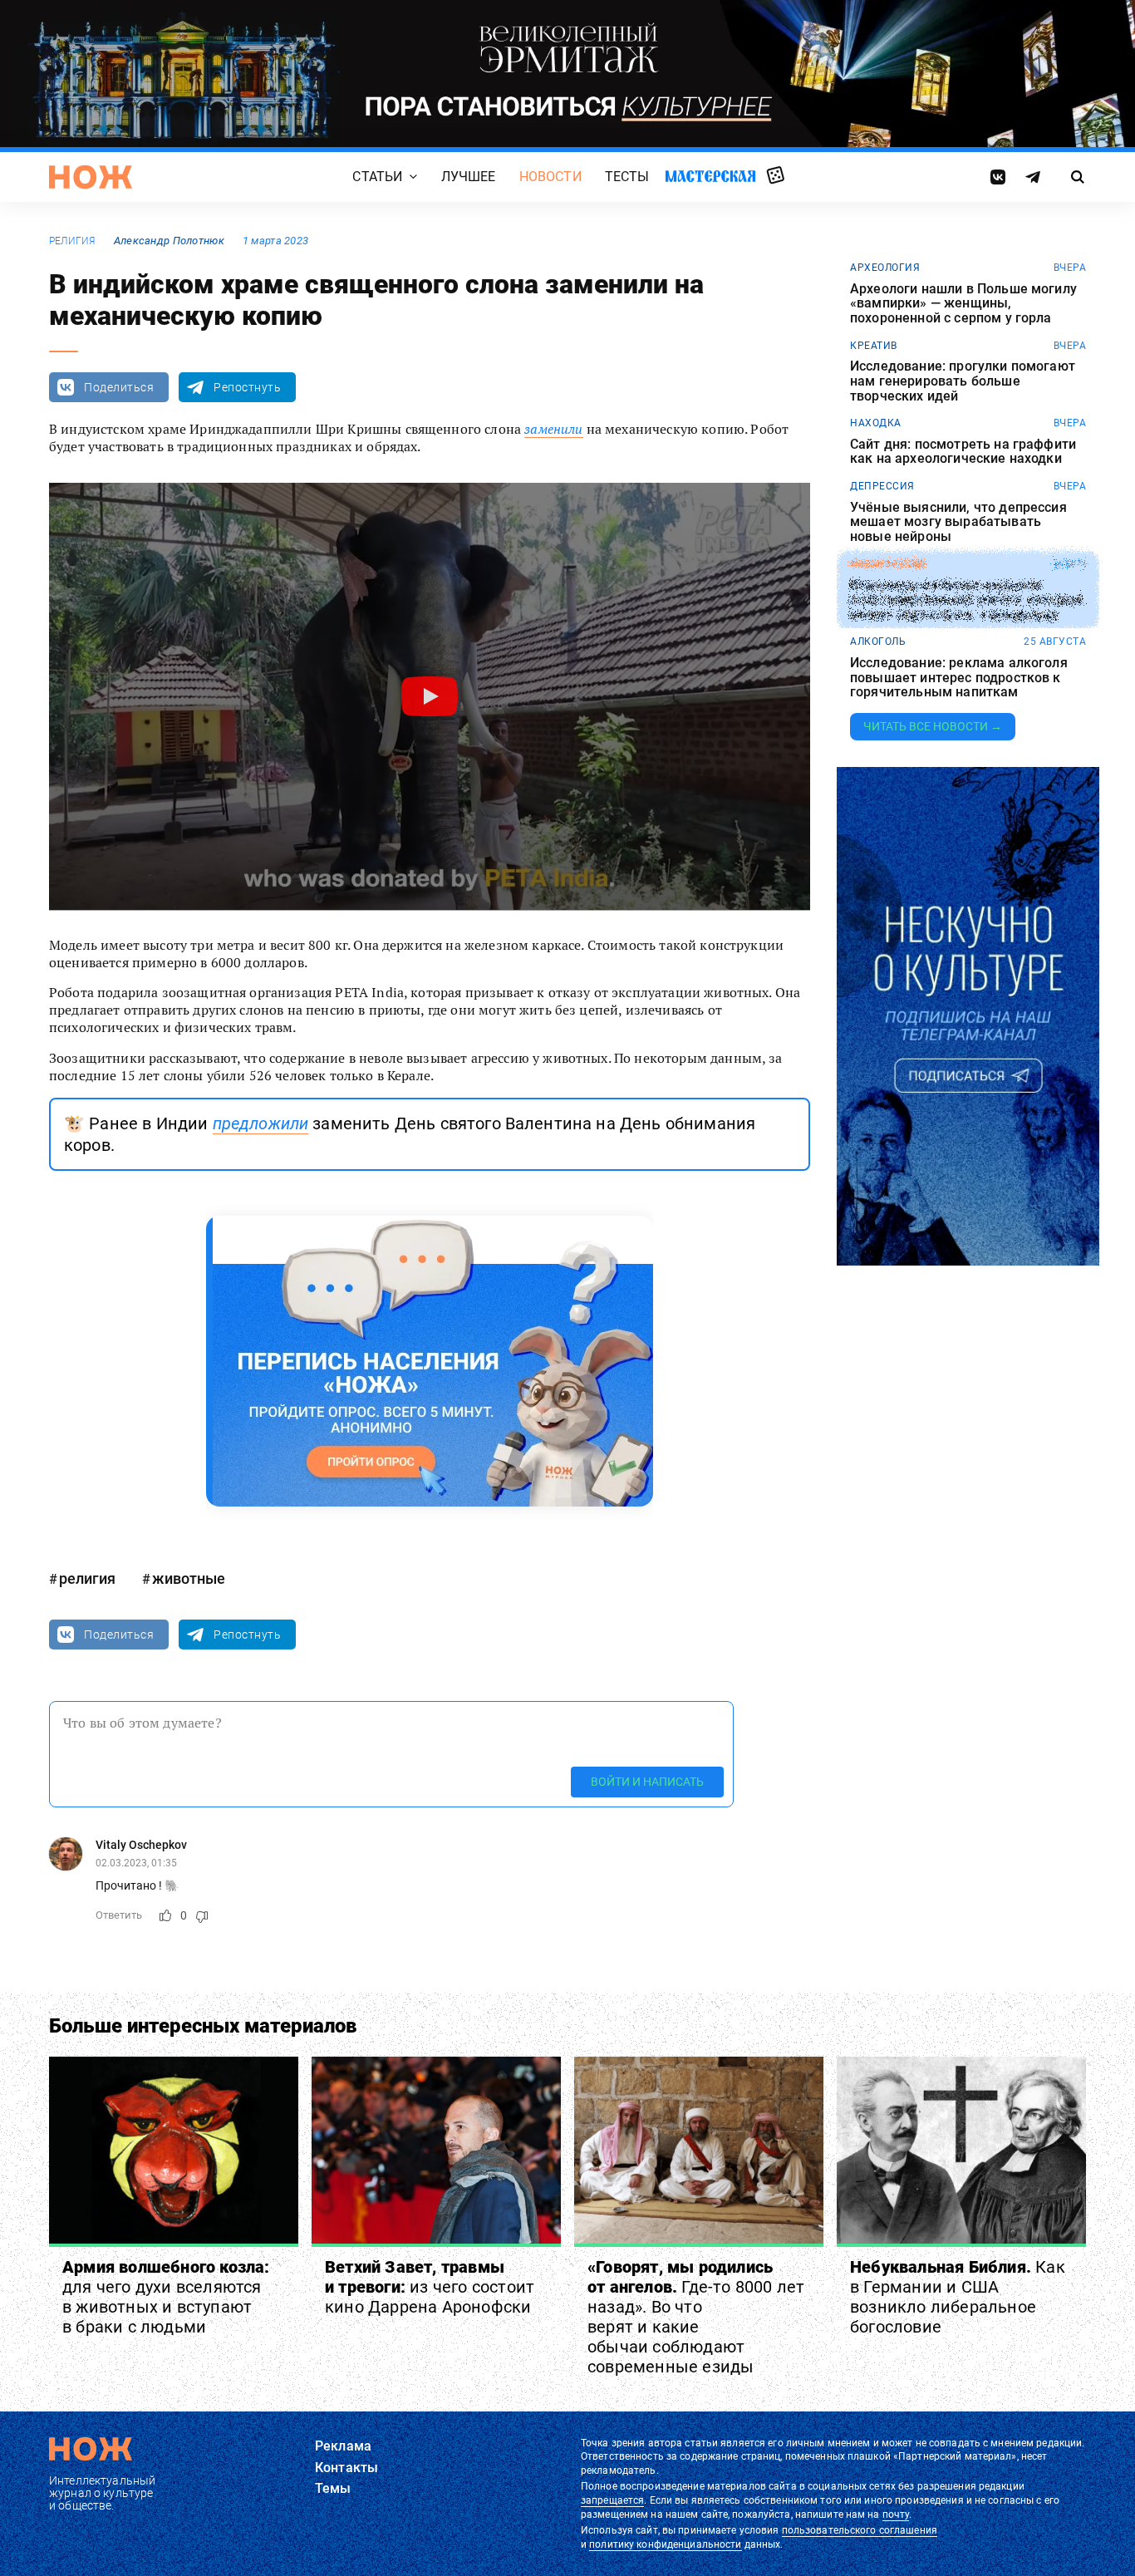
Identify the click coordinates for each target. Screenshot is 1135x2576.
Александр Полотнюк (169, 241)
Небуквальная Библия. (958, 2297)
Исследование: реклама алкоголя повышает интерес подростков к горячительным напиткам (959, 678)
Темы (333, 2488)
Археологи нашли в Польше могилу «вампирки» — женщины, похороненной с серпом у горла (963, 304)
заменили (553, 429)
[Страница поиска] (1078, 177)
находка (876, 423)
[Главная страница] (91, 177)
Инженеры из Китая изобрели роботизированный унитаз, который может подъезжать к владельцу (966, 600)
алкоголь (878, 642)
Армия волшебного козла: (166, 2297)
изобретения (888, 564)
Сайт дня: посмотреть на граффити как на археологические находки (963, 452)
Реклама (343, 2446)
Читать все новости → (933, 726)
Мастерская (710, 176)
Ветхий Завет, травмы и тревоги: (430, 2287)
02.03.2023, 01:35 (136, 1863)
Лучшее (469, 177)
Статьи (377, 177)
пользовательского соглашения (860, 2530)
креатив (874, 346)
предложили (261, 1123)
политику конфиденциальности (665, 2544)
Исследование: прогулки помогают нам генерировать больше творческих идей (963, 381)
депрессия (882, 486)
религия (72, 241)
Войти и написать (647, 1782)
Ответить (119, 1915)
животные (189, 1578)
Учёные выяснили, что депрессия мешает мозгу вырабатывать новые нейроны (958, 522)
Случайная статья (776, 176)
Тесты (627, 177)
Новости (550, 177)
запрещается (612, 2500)
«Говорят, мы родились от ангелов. (696, 2317)
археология (885, 268)
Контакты (346, 2468)
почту (896, 2515)
